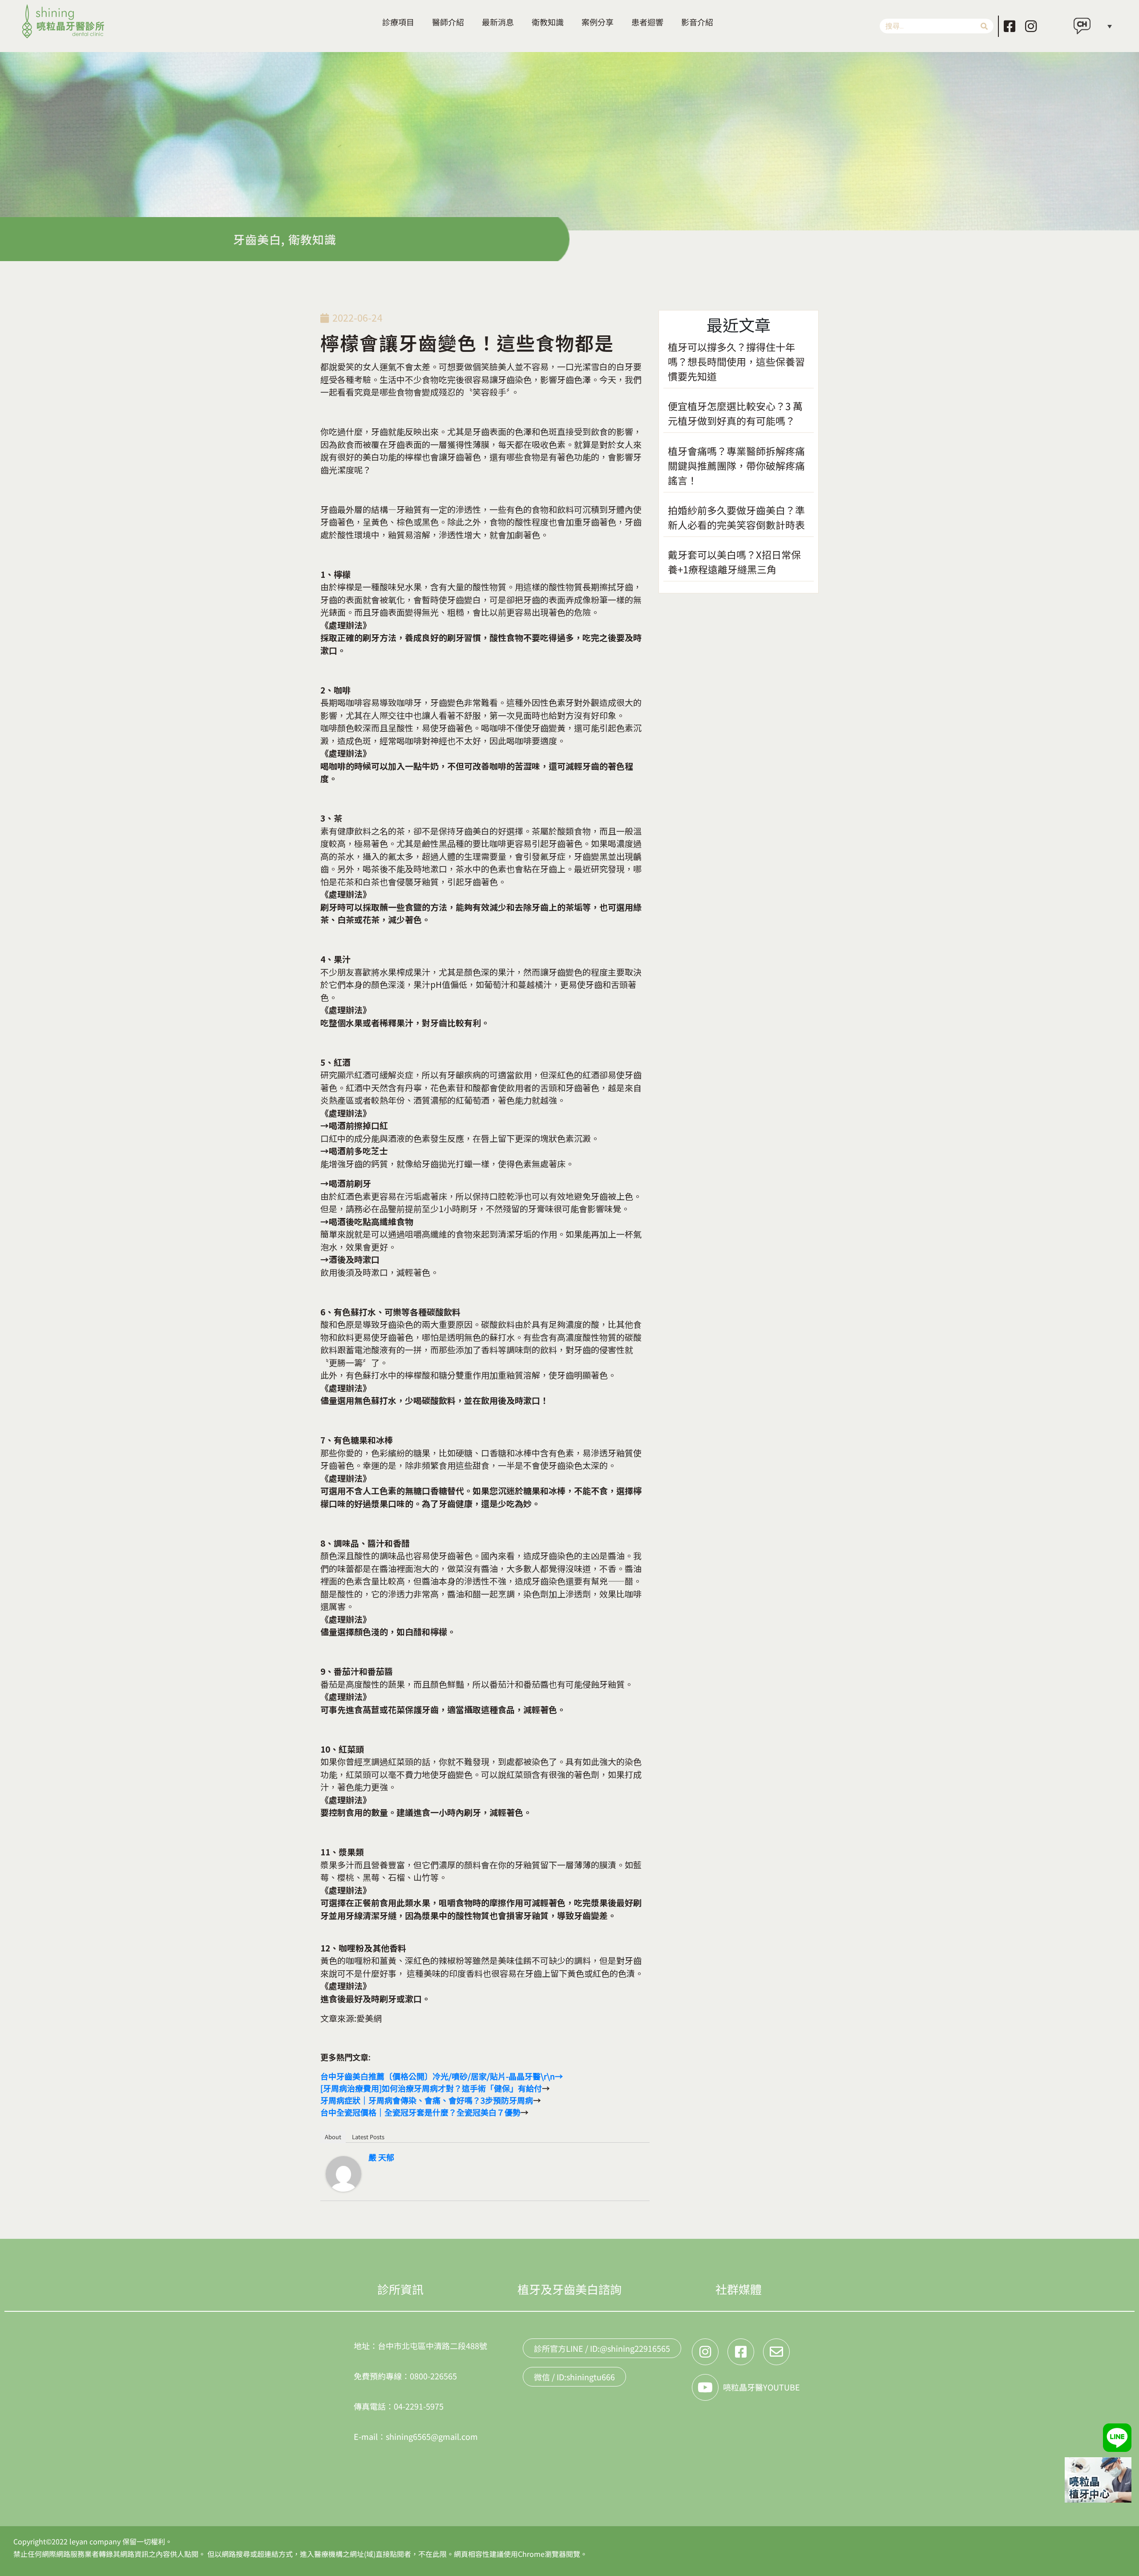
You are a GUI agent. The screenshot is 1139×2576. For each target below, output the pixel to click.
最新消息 (498, 22)
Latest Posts (368, 2137)
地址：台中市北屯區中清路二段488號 (420, 2346)
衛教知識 (548, 22)
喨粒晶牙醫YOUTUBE (761, 2387)
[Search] (984, 26)
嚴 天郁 (381, 2157)
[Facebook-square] (1010, 26)
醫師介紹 (448, 22)
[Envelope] (776, 2352)
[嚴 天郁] (343, 2172)
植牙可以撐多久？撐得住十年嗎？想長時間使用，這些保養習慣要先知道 (736, 361)
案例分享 (598, 22)
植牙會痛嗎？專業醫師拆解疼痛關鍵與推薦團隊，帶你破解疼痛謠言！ (736, 465)
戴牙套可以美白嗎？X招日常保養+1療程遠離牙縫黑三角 (734, 562)
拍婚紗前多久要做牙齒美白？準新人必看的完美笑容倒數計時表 (736, 517)
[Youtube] (705, 2387)
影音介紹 (697, 22)
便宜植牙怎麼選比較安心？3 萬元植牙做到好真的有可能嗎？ (735, 413)
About (333, 2137)
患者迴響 (647, 22)
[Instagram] (1031, 26)
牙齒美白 (257, 239)
